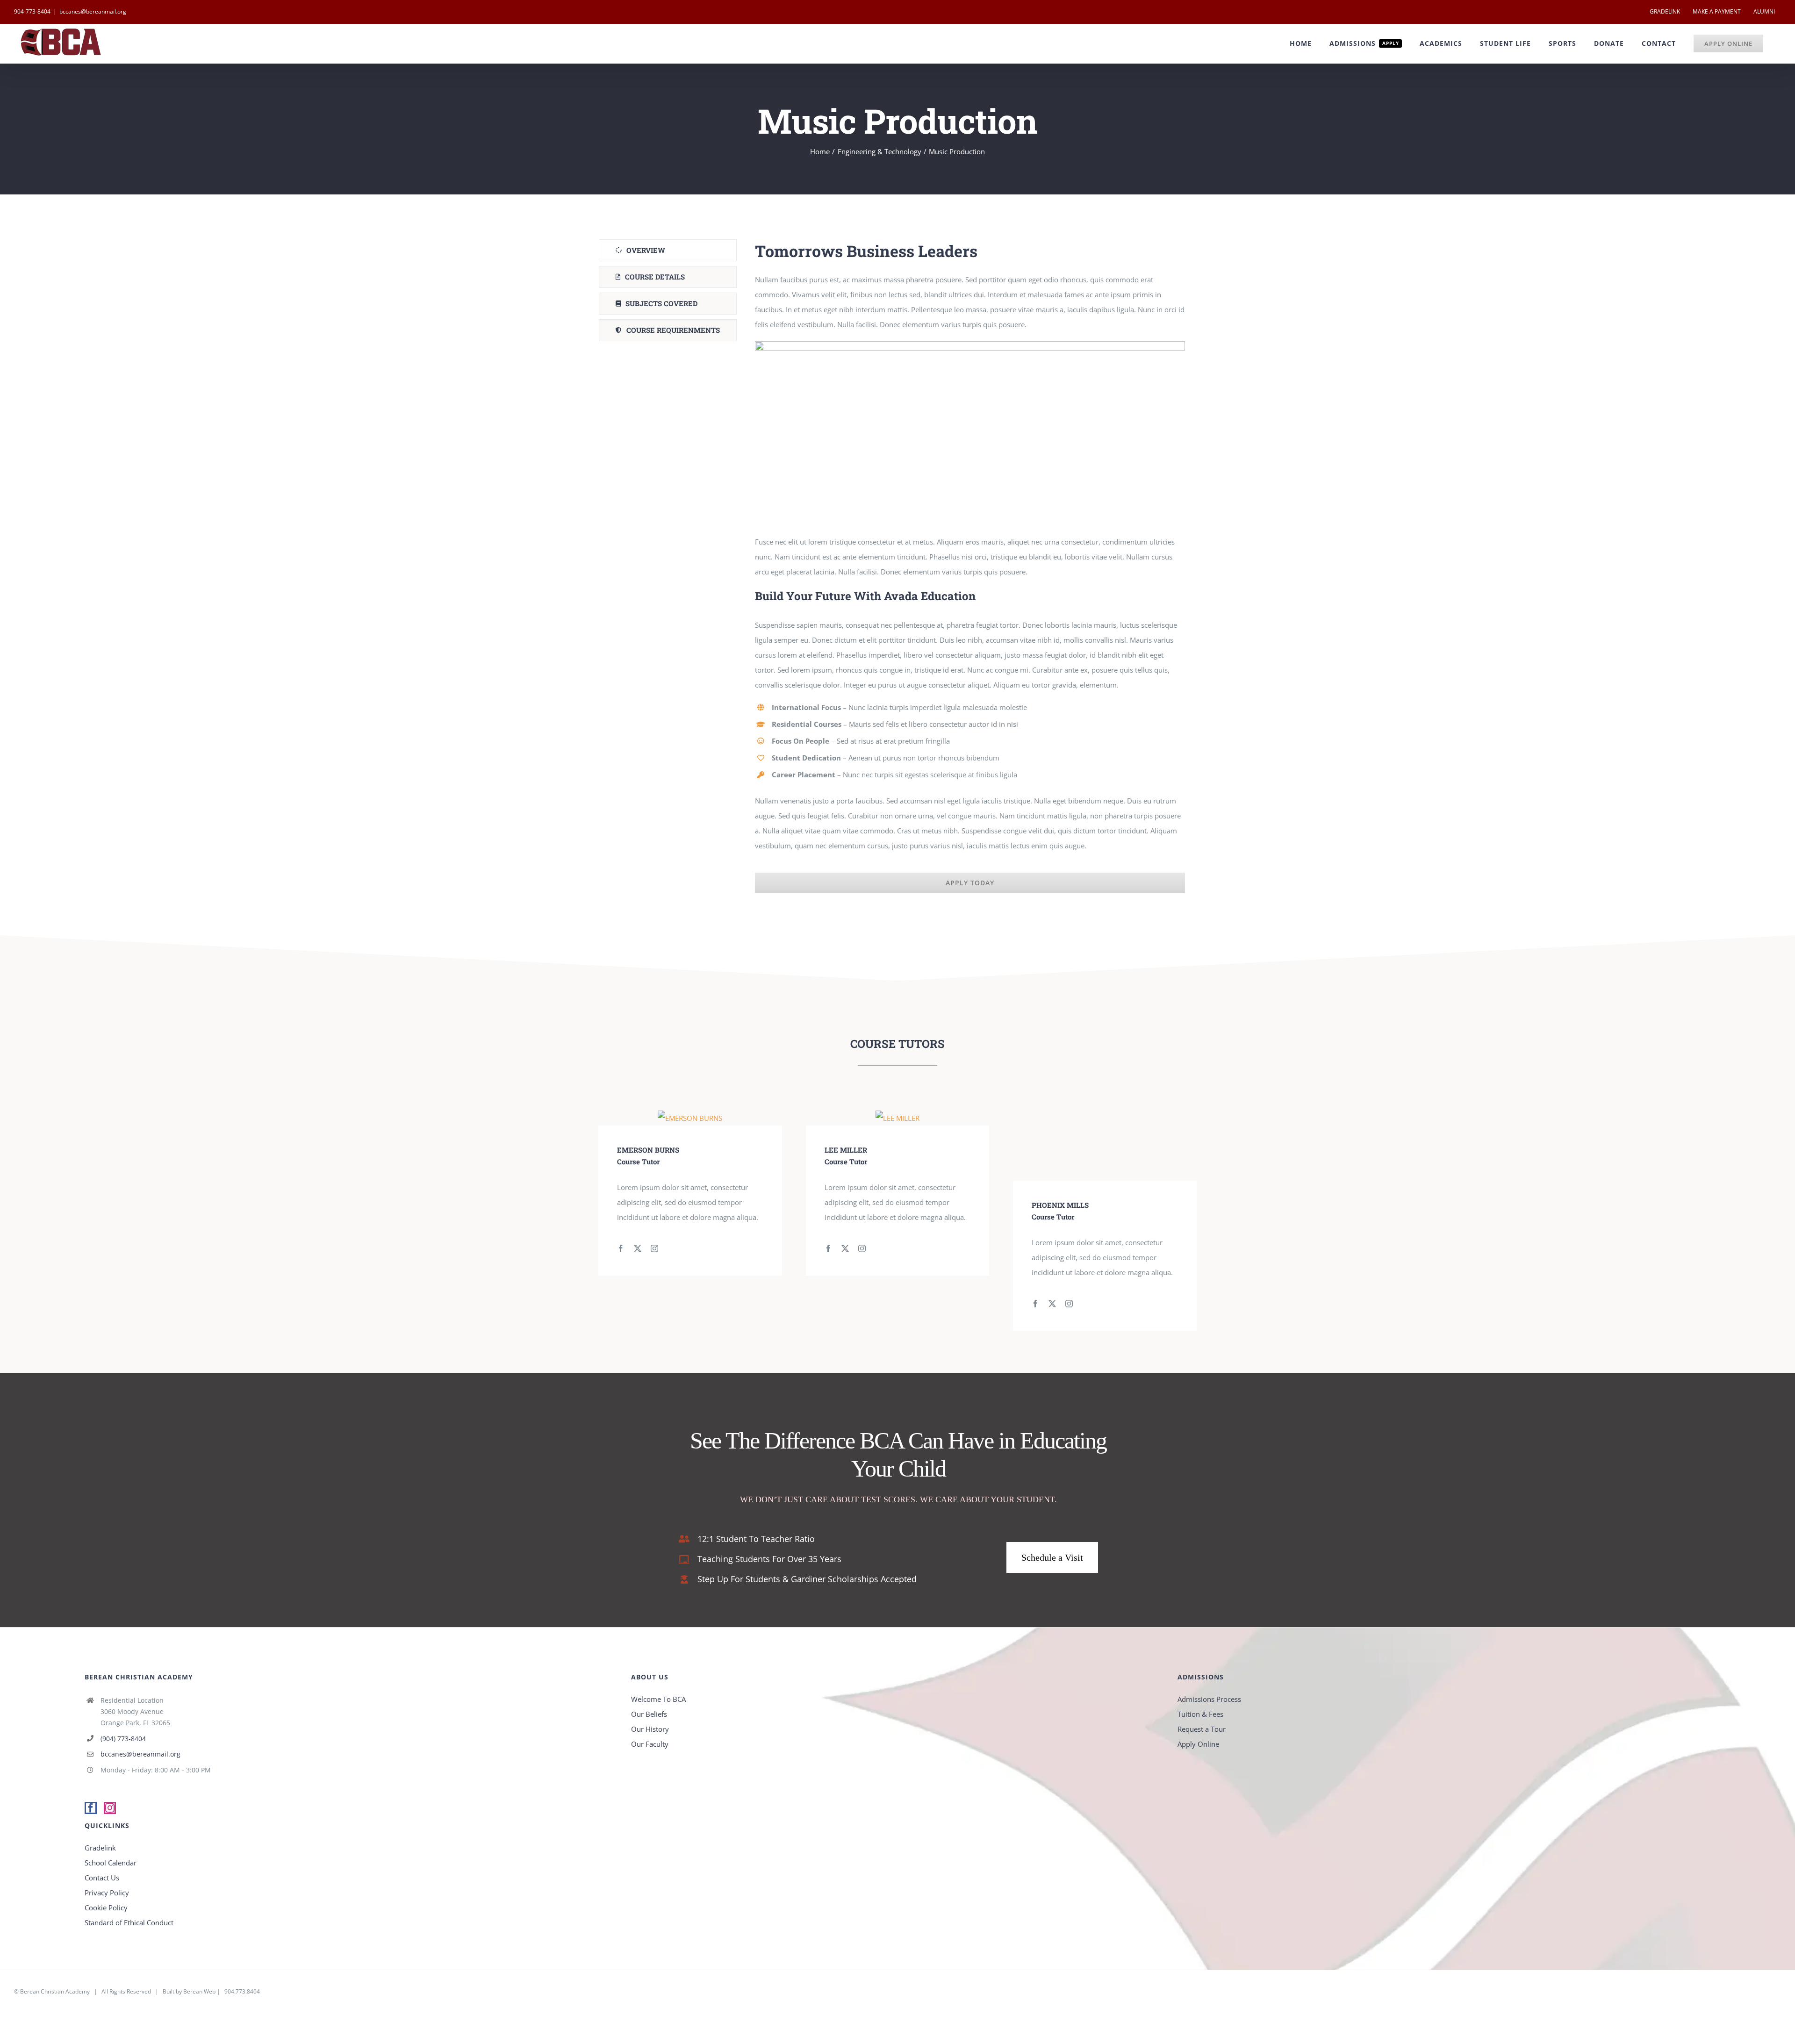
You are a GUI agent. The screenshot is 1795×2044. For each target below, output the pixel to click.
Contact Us (102, 1878)
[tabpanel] (970, 566)
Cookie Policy (106, 1908)
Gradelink (100, 1848)
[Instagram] (110, 1808)
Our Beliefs (649, 1714)
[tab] (668, 250)
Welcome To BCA (658, 1699)
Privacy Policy (107, 1893)
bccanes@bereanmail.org (93, 11)
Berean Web (199, 1991)
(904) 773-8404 (123, 1739)
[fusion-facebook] (621, 1248)
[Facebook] (91, 1808)
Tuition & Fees (1200, 1714)
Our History (650, 1729)
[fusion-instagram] (654, 1248)
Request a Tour (1202, 1729)
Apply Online (1198, 1744)
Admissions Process (1209, 1699)
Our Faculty (650, 1744)
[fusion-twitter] (638, 1248)
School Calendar (111, 1863)
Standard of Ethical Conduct (129, 1922)
